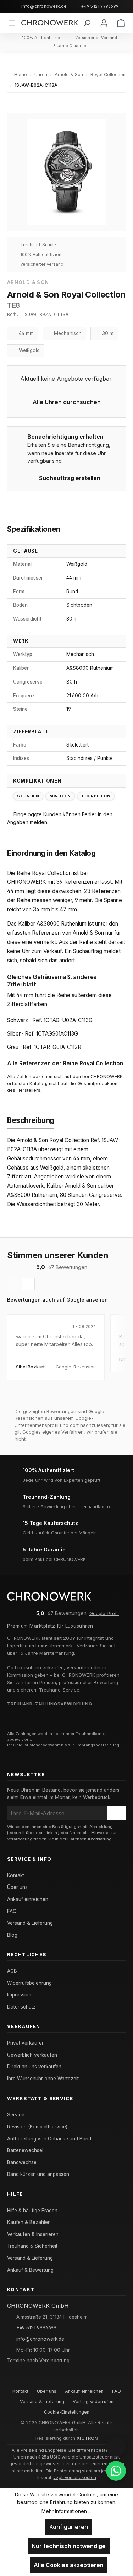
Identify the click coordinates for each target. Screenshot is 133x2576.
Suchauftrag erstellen (69, 478)
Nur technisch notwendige (69, 2546)
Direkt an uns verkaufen (34, 2067)
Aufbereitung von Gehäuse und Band (49, 2139)
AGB (12, 1971)
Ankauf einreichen (28, 1899)
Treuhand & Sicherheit (32, 2246)
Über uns (17, 1887)
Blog (12, 1935)
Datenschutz (21, 2007)
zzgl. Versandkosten (75, 2477)
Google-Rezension (76, 1367)
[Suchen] (87, 23)
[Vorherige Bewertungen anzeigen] (13, 1284)
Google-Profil (104, 1613)
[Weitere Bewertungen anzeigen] (28, 1284)
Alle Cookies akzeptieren (69, 2565)
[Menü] (12, 23)
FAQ (12, 1911)
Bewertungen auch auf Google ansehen (57, 1300)
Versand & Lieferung (30, 1923)
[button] (116, 2447)
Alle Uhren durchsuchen (67, 402)
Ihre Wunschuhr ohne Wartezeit (43, 2079)
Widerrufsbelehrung (29, 1983)
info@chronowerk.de (44, 6)
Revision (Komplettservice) (37, 2127)
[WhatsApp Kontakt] (116, 2471)
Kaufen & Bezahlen (29, 2222)
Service (16, 2115)
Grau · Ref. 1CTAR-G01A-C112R (44, 1047)
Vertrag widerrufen (93, 2401)
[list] (66, 1357)
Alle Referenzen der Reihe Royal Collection (65, 1063)
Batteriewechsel (25, 2150)
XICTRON (87, 2438)
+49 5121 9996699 (100, 6)
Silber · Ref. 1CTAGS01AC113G (43, 1034)
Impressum (19, 1995)
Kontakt (16, 1875)
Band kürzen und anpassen (38, 2174)
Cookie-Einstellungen (67, 2412)
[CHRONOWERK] (50, 23)
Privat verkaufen (26, 2043)
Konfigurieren (69, 2527)
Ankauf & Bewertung (30, 2270)
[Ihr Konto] (104, 23)
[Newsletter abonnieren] (117, 1813)
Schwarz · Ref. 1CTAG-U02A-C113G (50, 1020)
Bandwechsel (22, 2162)
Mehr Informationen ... (66, 2511)
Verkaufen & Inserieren (33, 2234)
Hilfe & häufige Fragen (32, 2211)
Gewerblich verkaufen (32, 2055)
